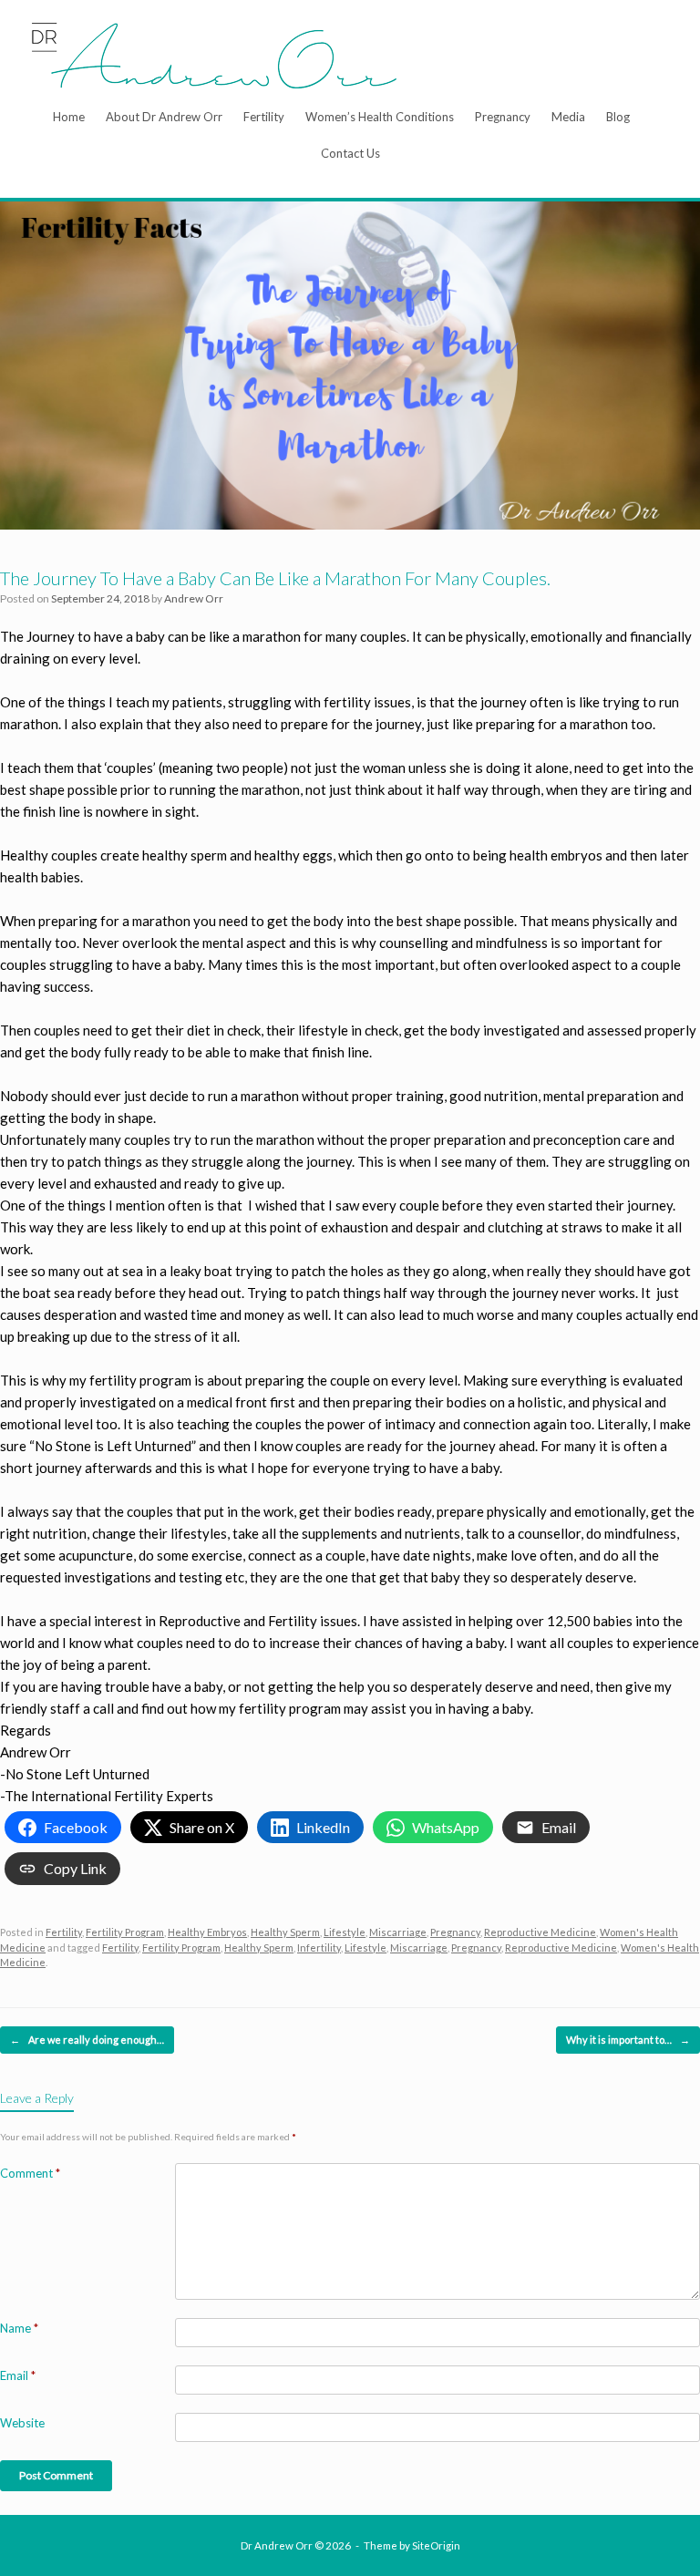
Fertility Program (125, 1932)
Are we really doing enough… (87, 2040)
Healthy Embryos (207, 1932)
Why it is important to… (628, 2040)
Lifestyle (345, 1932)
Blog (618, 117)
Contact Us (350, 153)
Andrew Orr (194, 598)
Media (568, 117)
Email (18, 2375)
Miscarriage (398, 1932)
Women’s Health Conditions (380, 117)
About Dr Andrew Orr (164, 117)
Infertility (319, 1947)
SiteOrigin (436, 2545)
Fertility (264, 117)
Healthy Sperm (285, 1932)
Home (69, 117)
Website (22, 2423)
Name (19, 2328)
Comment (30, 2173)
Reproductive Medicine (540, 1932)
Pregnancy (503, 117)
